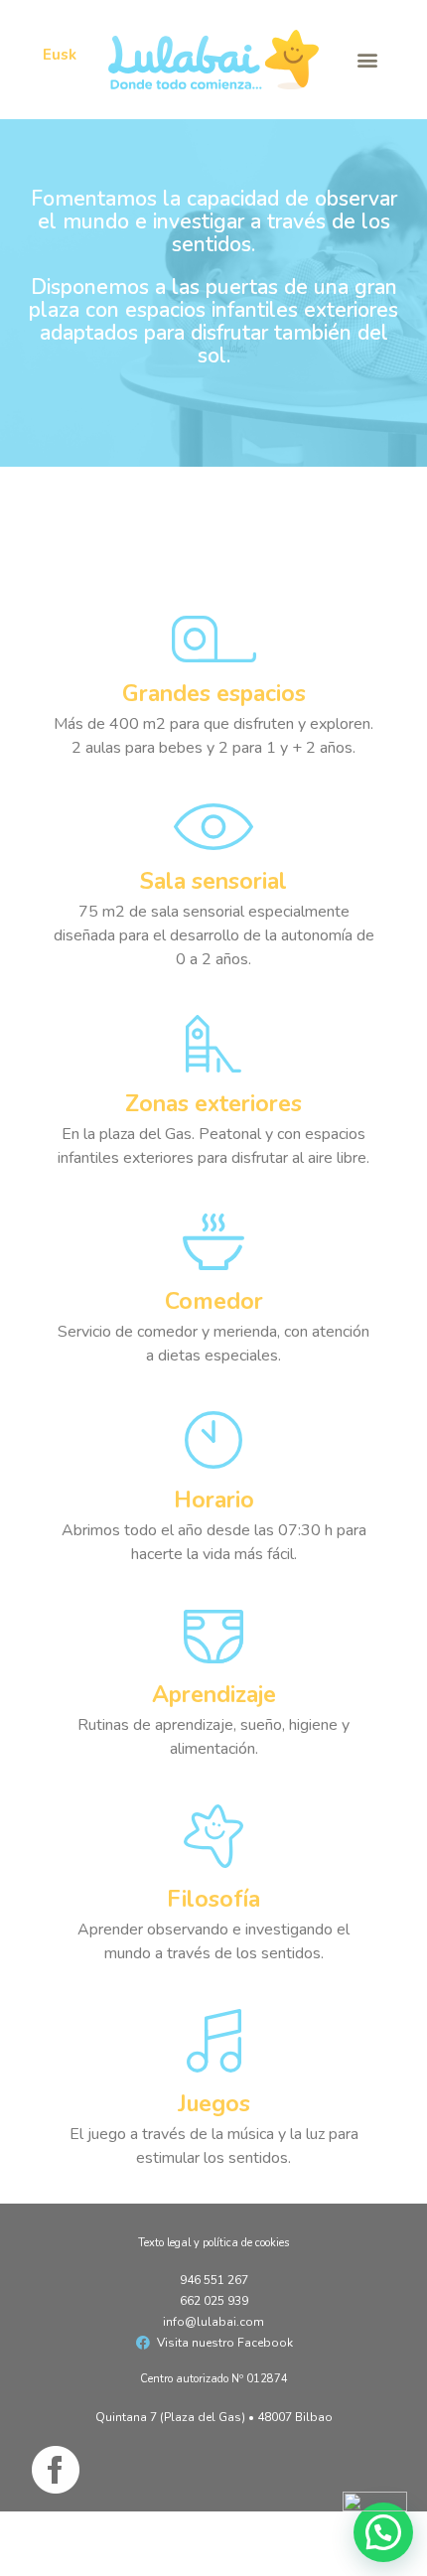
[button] (367, 60)
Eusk (60, 55)
